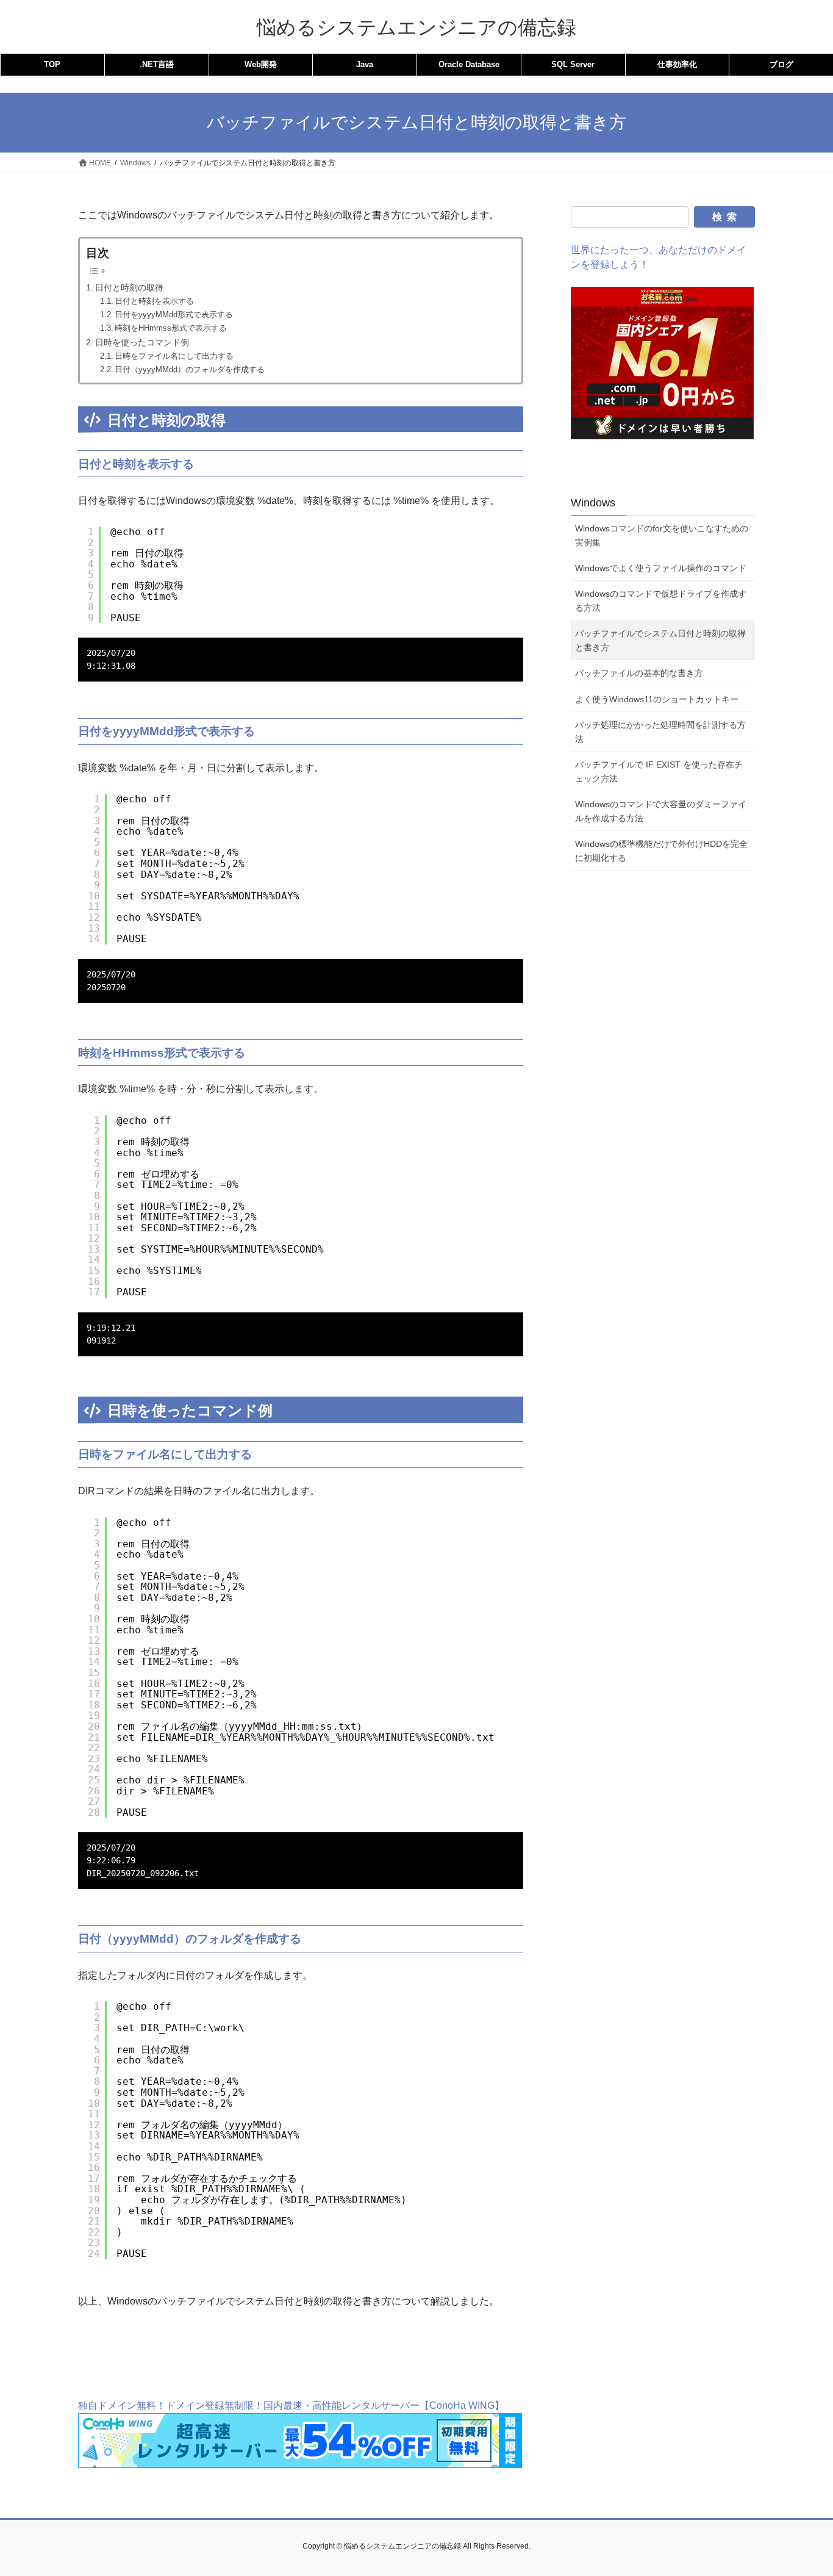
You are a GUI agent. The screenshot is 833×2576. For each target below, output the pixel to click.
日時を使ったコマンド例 (142, 342)
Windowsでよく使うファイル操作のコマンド (661, 568)
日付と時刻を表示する (154, 301)
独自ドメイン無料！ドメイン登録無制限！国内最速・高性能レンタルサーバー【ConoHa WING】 (291, 2405)
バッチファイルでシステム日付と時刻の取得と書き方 (660, 640)
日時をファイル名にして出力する (174, 356)
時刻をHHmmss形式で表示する (171, 328)
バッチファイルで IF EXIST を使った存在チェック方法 (659, 772)
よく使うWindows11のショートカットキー (657, 699)
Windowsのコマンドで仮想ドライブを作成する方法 (661, 601)
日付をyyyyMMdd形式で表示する (174, 315)
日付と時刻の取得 (129, 287)
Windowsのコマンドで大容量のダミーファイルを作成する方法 (661, 811)
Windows (593, 503)
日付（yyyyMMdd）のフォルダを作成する (190, 369)
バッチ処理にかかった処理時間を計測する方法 (660, 732)
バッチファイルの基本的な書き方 (639, 673)
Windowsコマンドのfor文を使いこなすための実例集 (662, 535)
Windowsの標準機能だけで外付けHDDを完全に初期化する (661, 851)
